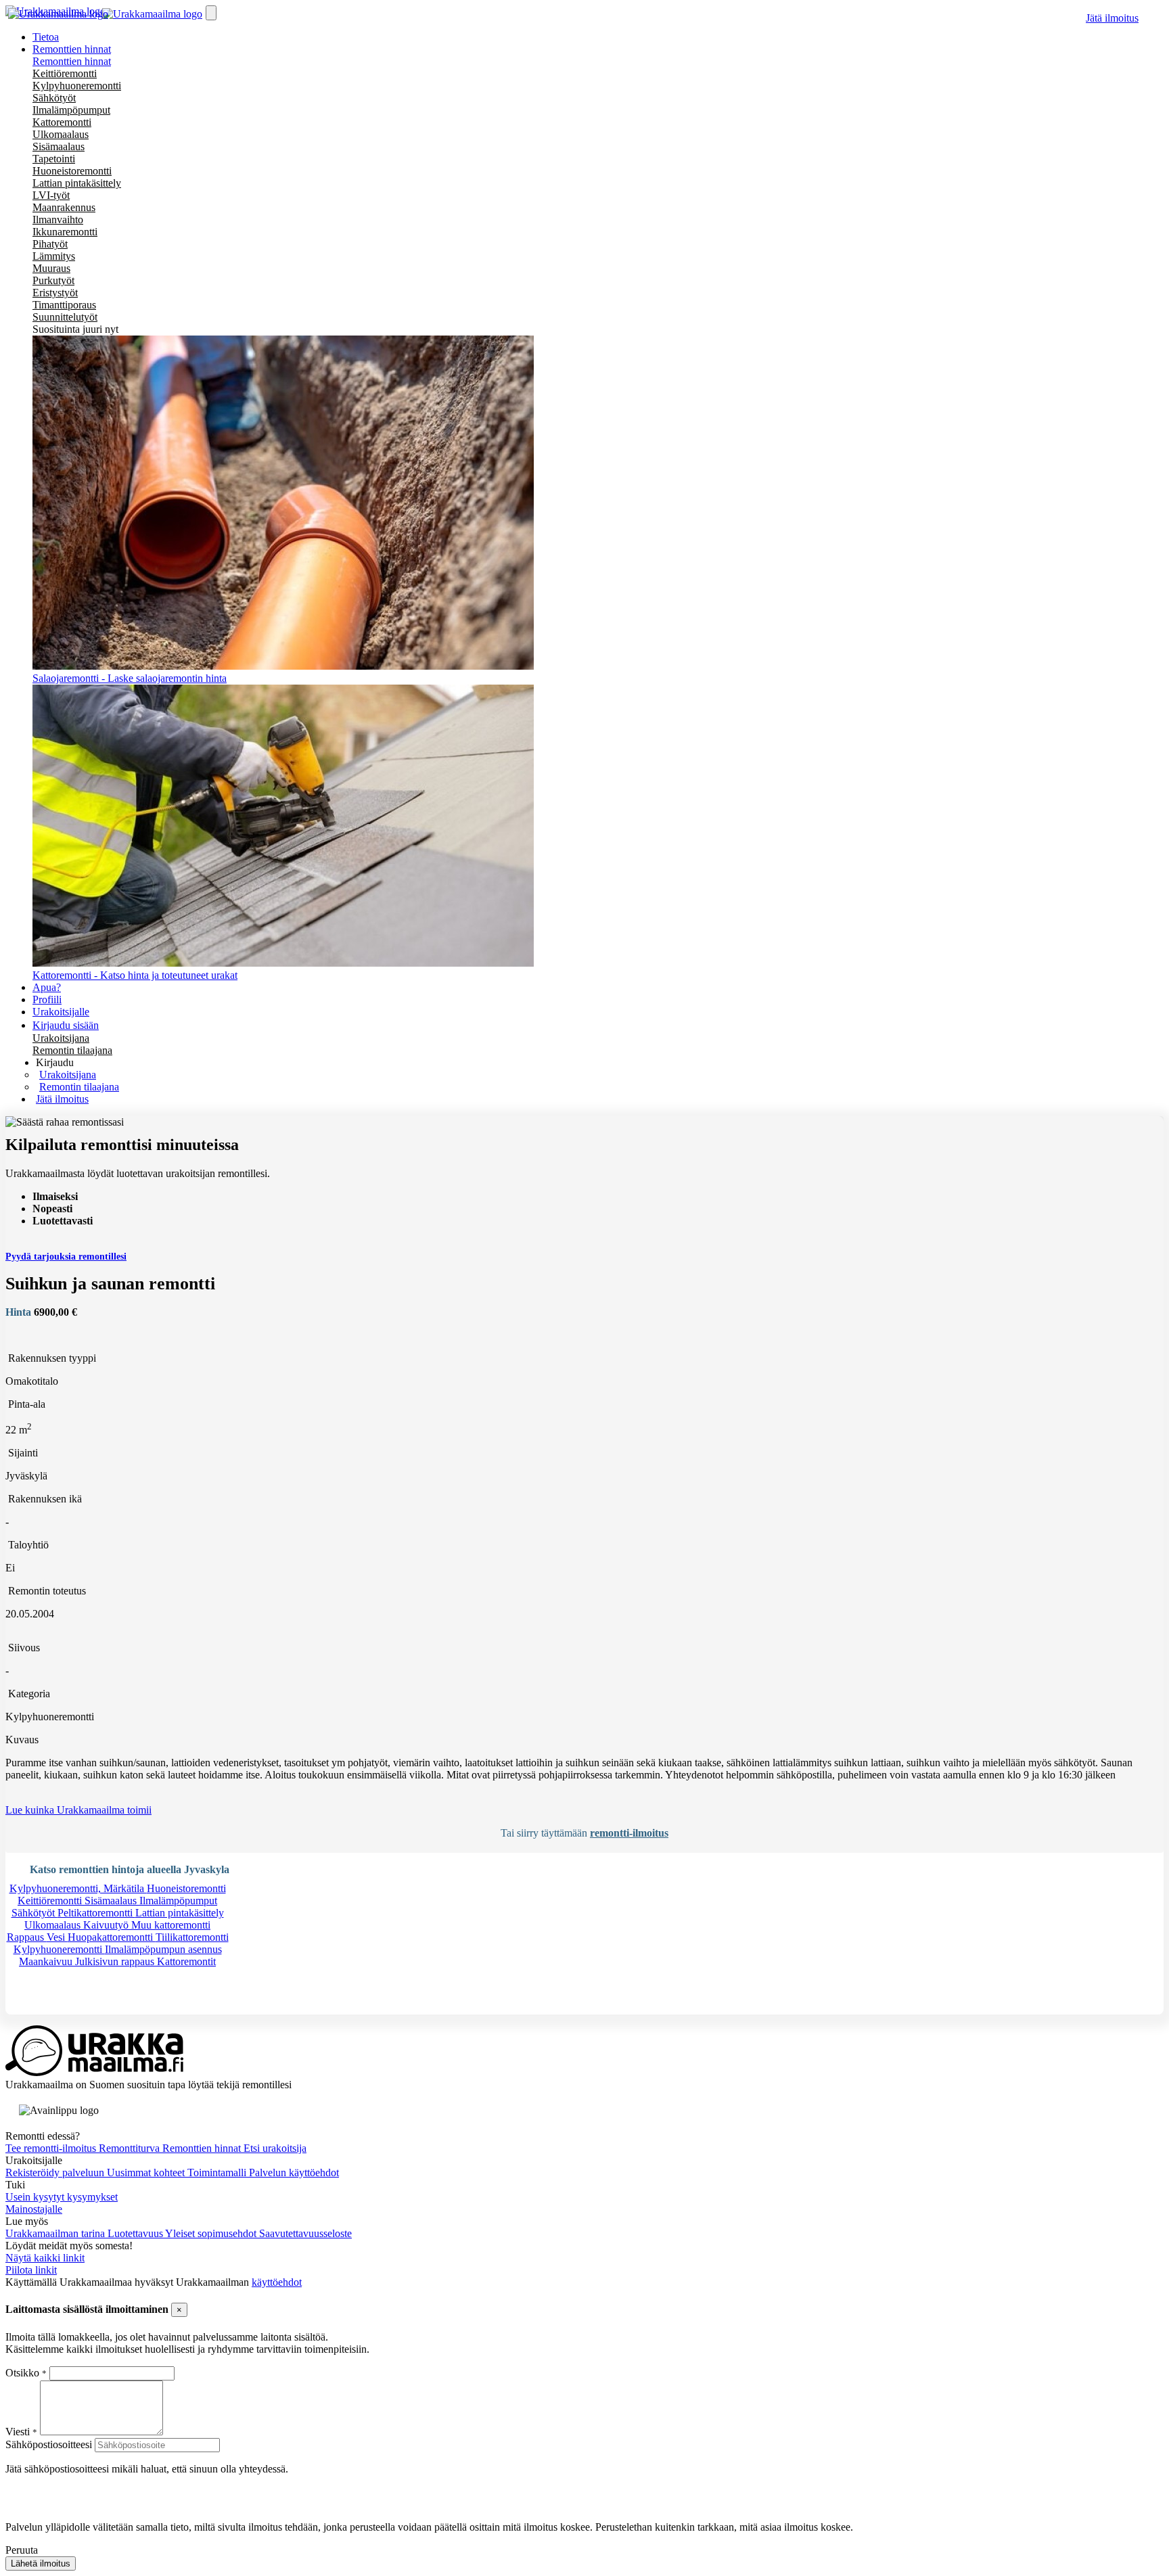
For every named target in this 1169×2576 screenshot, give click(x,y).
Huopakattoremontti (112, 1937)
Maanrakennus (64, 207)
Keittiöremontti (65, 73)
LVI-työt (51, 195)
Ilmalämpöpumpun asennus (163, 1949)
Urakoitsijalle (61, 1012)
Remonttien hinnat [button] (72, 49)
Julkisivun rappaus (116, 1961)
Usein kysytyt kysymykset (62, 2197)
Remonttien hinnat (72, 61)
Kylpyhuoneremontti (77, 86)
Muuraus (51, 268)
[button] (55, 1062)
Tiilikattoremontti (192, 1937)
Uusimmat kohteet (147, 2172)
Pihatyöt (50, 244)
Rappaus (27, 1937)
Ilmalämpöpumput (71, 110)
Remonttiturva (131, 2148)
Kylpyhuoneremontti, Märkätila (78, 1888)
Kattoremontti (62, 122)
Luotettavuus (136, 2233)
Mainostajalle (34, 2209)
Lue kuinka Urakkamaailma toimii (78, 1810)
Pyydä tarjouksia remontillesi (66, 1257)
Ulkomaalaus (61, 134)
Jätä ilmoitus (1112, 18)
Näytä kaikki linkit (45, 2258)
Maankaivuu (47, 1961)
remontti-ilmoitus (629, 1833)
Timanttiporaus (64, 305)
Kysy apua (50, 2008)
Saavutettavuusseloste (305, 2233)
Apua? (47, 987)
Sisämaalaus (59, 146)
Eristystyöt (55, 293)
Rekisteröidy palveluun (56, 2172)
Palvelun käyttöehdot (294, 2172)
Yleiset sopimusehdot (212, 2233)
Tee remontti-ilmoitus (52, 2148)
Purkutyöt (53, 280)
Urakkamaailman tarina (56, 2233)
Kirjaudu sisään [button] (66, 1025)
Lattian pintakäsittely (77, 183)
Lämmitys (54, 256)
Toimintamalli (218, 2172)
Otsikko (24, 2373)
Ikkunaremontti (65, 232)
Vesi (57, 1937)
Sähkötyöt (54, 98)
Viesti (18, 2432)
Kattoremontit (186, 1961)
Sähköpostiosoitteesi (49, 2444)
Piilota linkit (31, 2270)
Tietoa (46, 37)
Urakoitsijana (61, 1038)
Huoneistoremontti (72, 171)
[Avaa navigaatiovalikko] (211, 13)
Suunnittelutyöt (65, 317)
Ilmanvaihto (58, 220)
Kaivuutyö (107, 1925)
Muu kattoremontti (171, 1925)
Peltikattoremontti (96, 1913)
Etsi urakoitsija (275, 2148)
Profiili (47, 999)
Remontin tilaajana (72, 1050)
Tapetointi (54, 159)
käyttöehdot (277, 2282)
